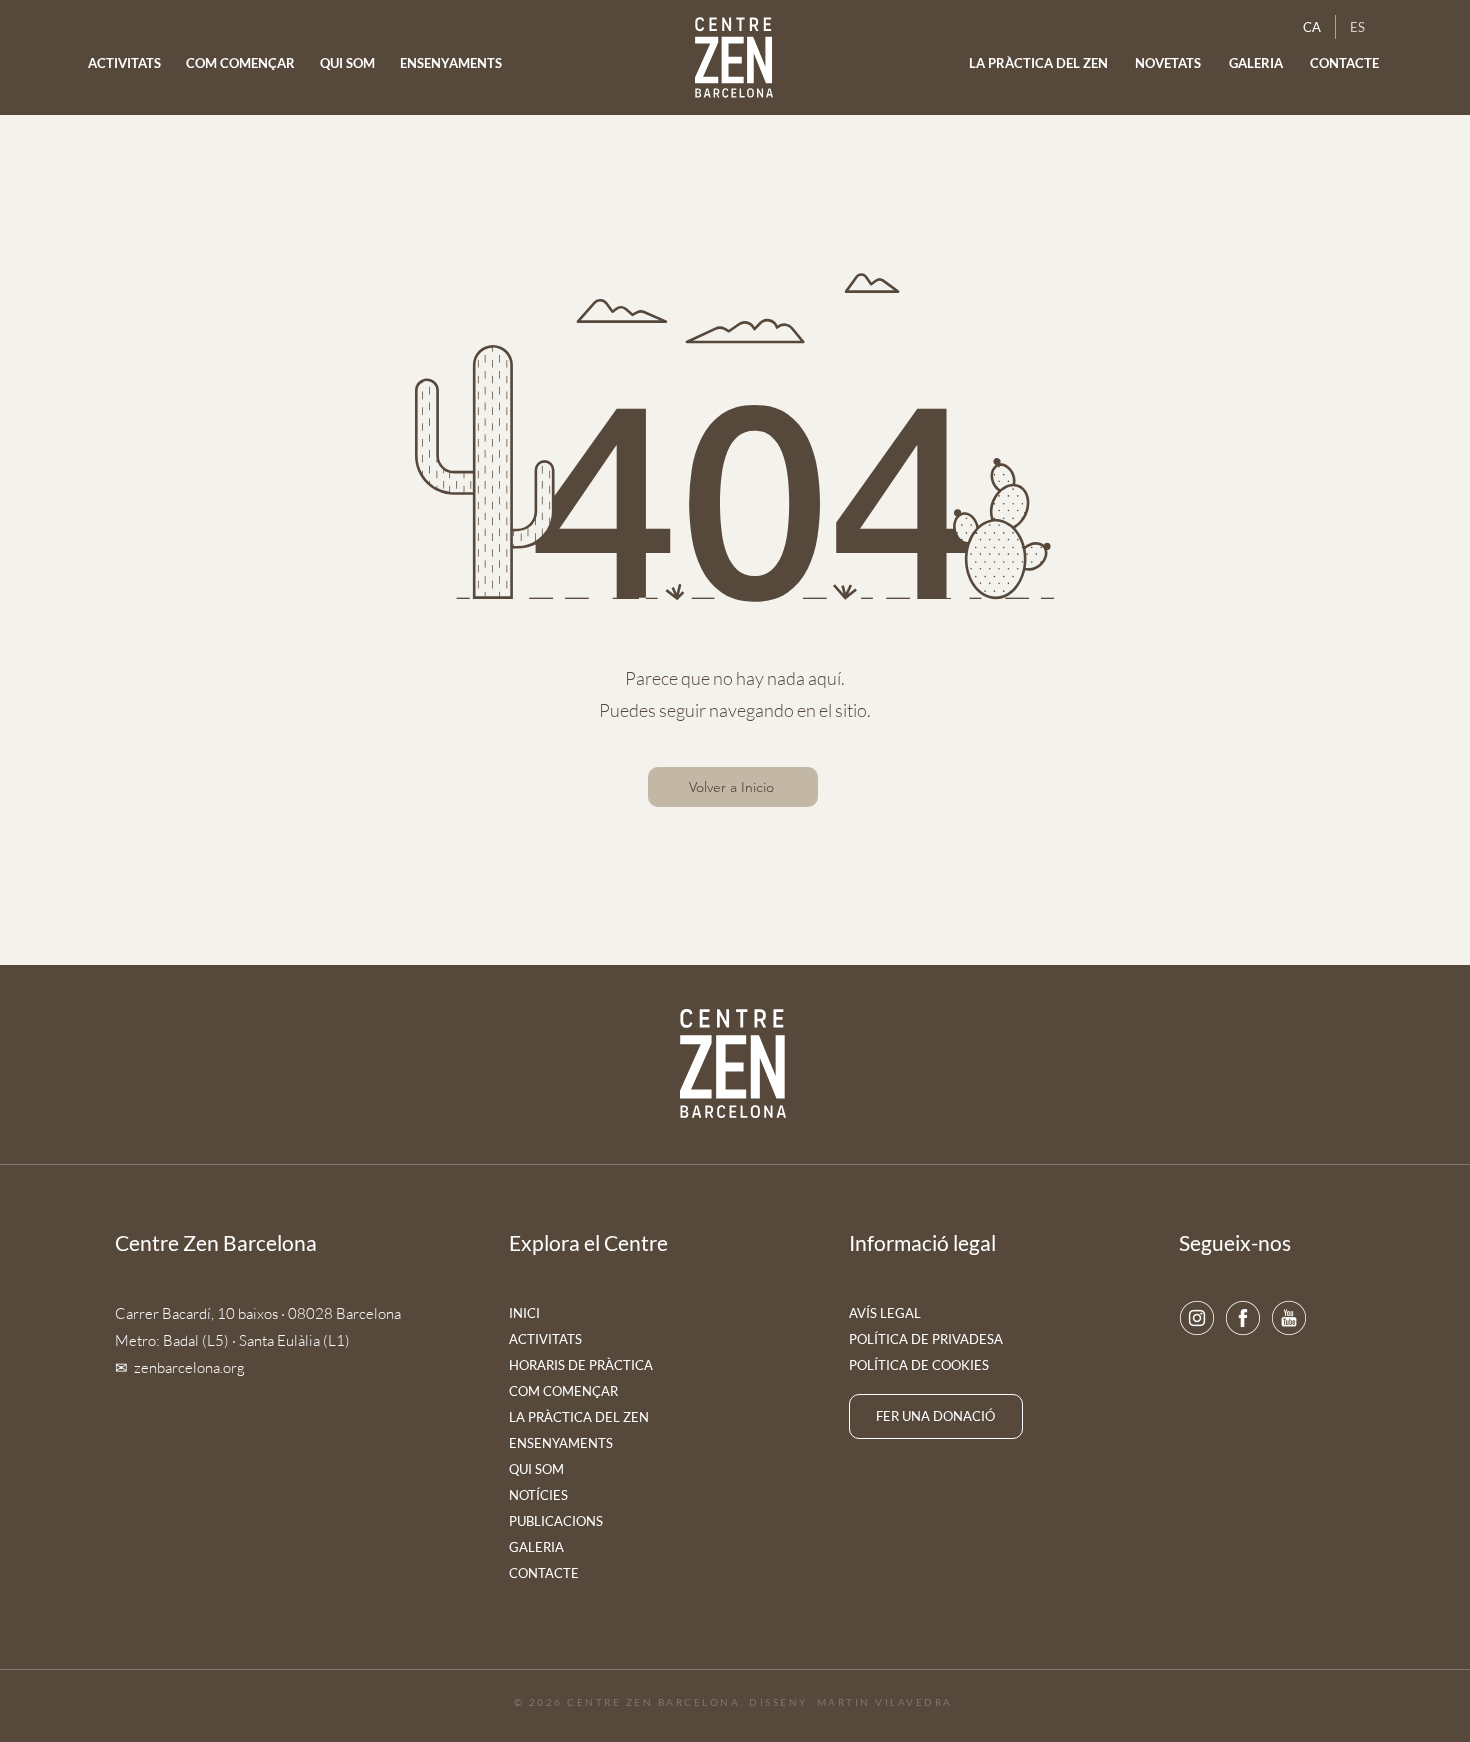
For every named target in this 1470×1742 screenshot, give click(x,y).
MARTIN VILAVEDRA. (887, 1702)
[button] (1169, 63)
